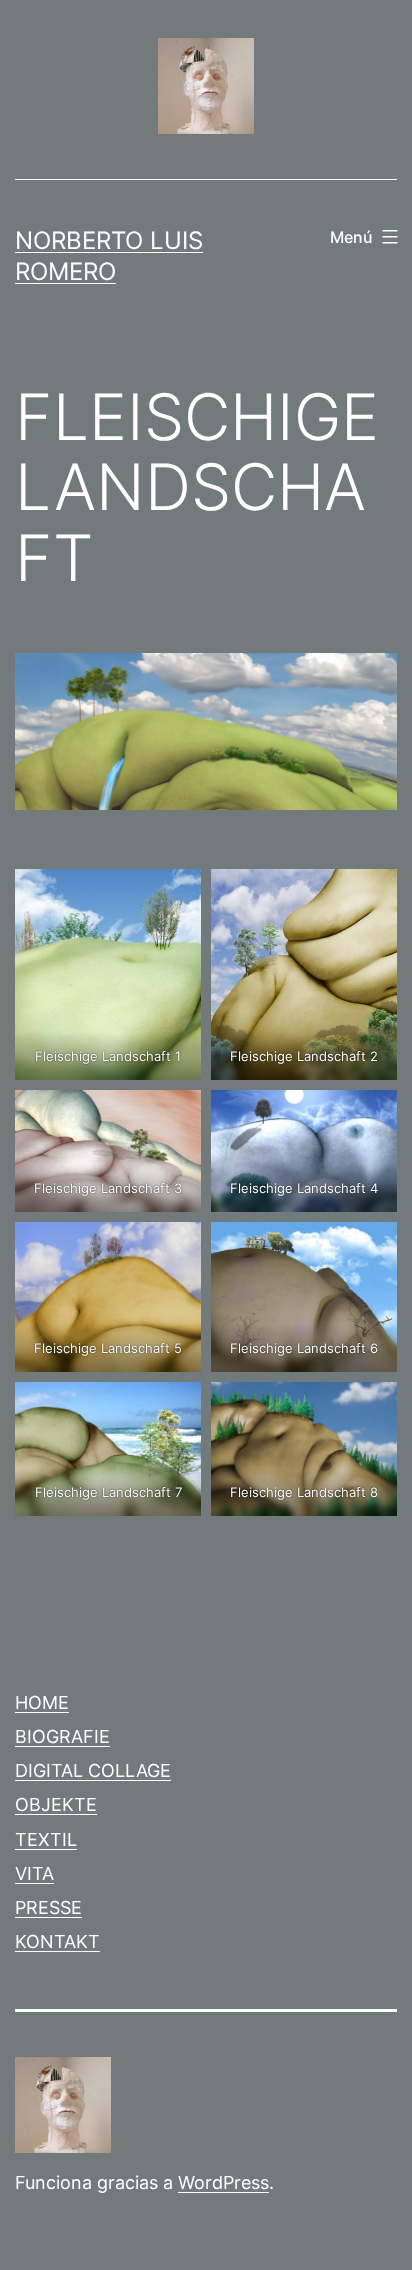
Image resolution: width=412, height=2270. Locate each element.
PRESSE (48, 1907)
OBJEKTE (56, 1804)
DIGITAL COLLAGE (93, 1770)
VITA (34, 1873)
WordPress (223, 2182)
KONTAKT (57, 1941)
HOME (42, 1702)
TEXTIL (46, 1839)
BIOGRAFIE (62, 1736)
